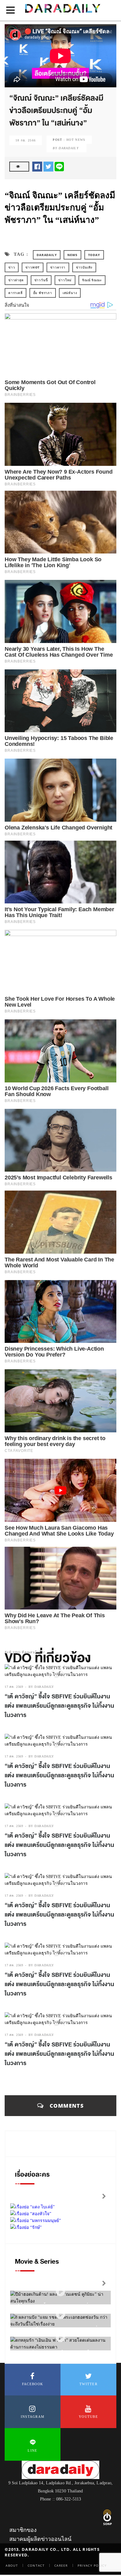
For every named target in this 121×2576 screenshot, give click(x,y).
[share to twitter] (48, 166)
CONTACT (36, 2565)
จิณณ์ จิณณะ (92, 280)
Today (94, 255)
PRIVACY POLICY (92, 2565)
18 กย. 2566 (26, 140)
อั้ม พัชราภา (43, 293)
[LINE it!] (59, 166)
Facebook (33, 2384)
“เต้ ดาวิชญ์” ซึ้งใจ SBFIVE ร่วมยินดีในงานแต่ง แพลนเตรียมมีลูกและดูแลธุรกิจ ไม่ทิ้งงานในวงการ (59, 1706)
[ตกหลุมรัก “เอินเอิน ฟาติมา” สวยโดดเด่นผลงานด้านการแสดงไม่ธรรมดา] (60, 2338)
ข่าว (12, 267)
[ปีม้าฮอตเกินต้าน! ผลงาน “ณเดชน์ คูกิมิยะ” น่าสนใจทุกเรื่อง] (60, 2292)
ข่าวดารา (58, 267)
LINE (32, 2450)
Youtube (88, 2417)
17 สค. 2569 (14, 1687)
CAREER (61, 2565)
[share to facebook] (37, 166)
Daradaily (47, 255)
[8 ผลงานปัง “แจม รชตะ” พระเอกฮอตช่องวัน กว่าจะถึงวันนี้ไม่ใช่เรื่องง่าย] (60, 2315)
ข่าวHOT (33, 267)
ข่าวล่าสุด (16, 280)
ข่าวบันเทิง (84, 267)
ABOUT (12, 2565)
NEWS (72, 255)
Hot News (76, 140)
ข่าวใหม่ (65, 280)
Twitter (88, 2384)
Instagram (33, 2417)
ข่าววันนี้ (41, 280)
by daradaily (41, 1687)
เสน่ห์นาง (70, 293)
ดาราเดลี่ (16, 293)
